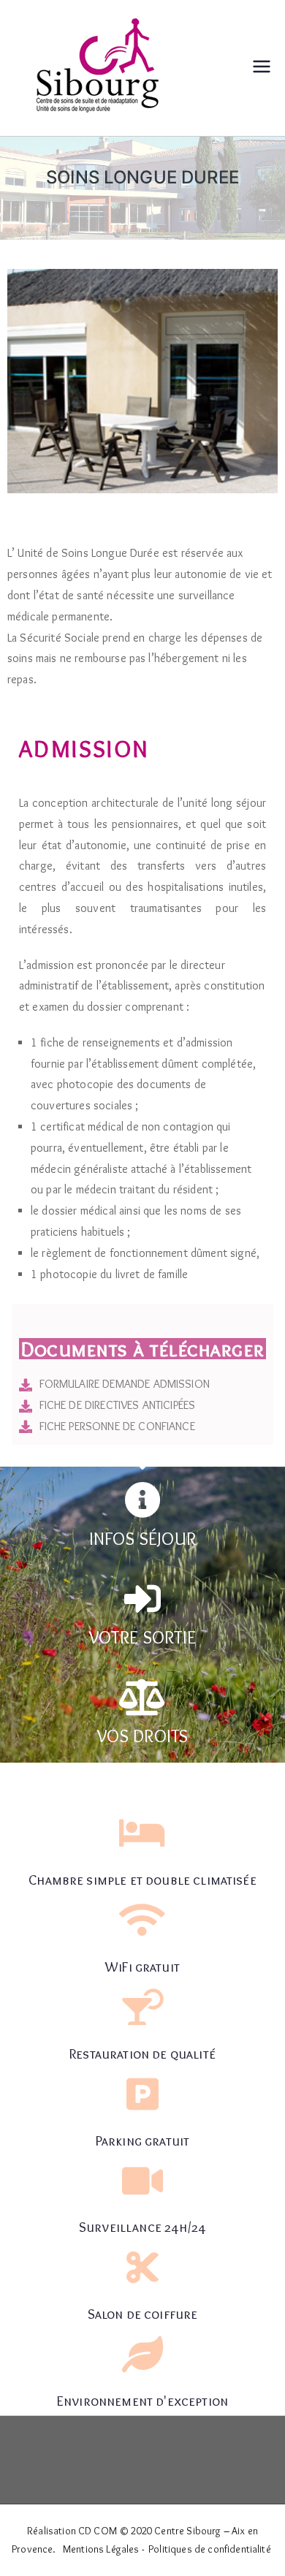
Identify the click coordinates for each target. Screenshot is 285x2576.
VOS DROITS (143, 1736)
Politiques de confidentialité (210, 2549)
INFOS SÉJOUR (142, 1539)
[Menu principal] (262, 68)
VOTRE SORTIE (142, 1637)
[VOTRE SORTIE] (142, 1598)
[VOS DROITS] (142, 1697)
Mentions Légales (101, 2549)
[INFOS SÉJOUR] (142, 1500)
